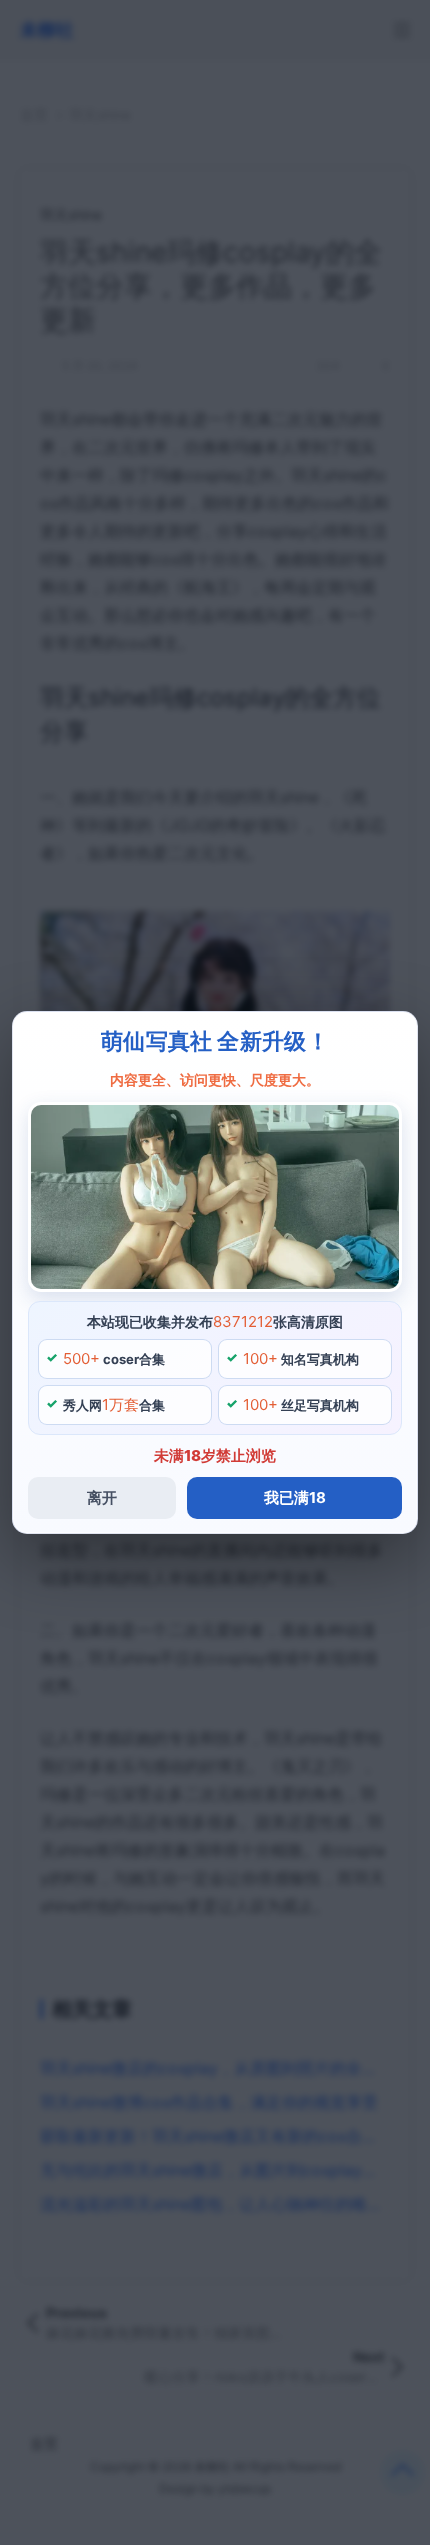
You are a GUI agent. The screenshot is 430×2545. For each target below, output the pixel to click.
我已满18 (295, 1497)
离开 (102, 1497)
